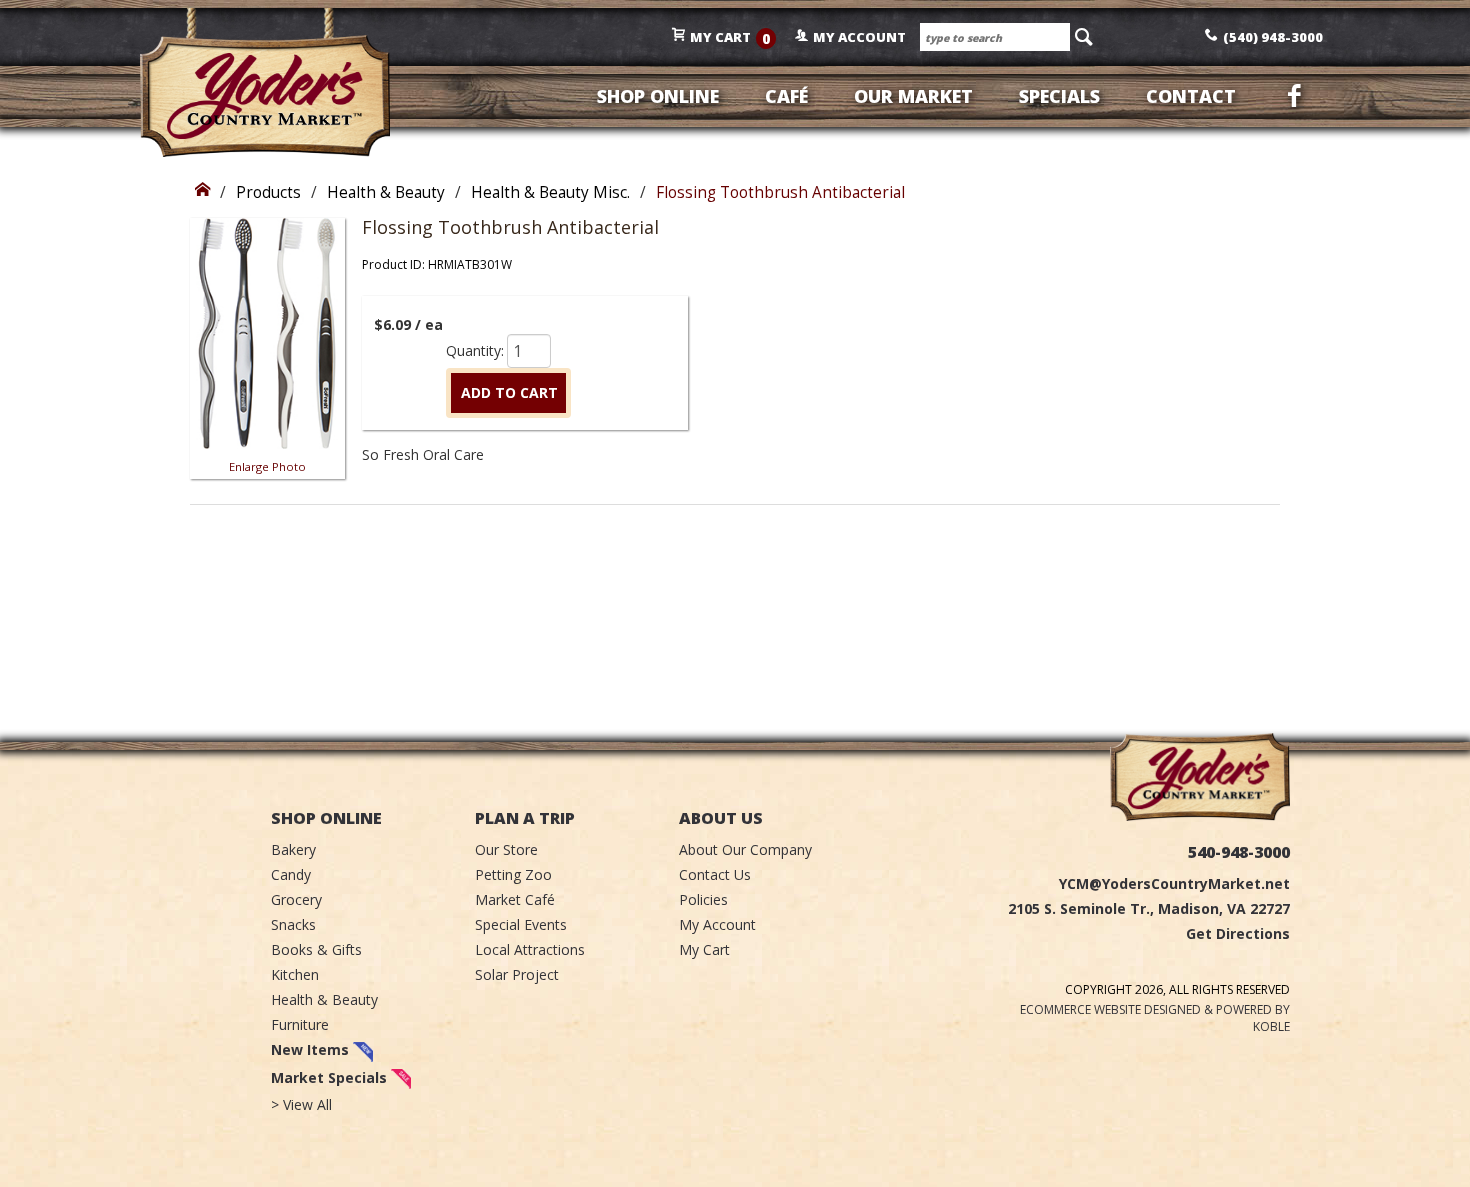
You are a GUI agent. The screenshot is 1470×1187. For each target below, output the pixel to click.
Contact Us (715, 874)
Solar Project (517, 974)
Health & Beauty (386, 192)
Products (268, 192)
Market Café (515, 899)
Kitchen (295, 974)
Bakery (293, 849)
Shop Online (658, 96)
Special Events (521, 924)
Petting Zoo (513, 874)
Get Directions (1238, 933)
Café (786, 96)
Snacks (293, 924)
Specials (1059, 96)
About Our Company (745, 849)
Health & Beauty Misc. (550, 192)
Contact (1191, 96)
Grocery (296, 899)
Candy (291, 874)
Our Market (913, 96)
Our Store (506, 849)
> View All (301, 1104)
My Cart (704, 949)
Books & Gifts (316, 949)
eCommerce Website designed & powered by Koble (1155, 1018)
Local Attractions (530, 949)
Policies (703, 899)
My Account (717, 924)
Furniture (300, 1024)
